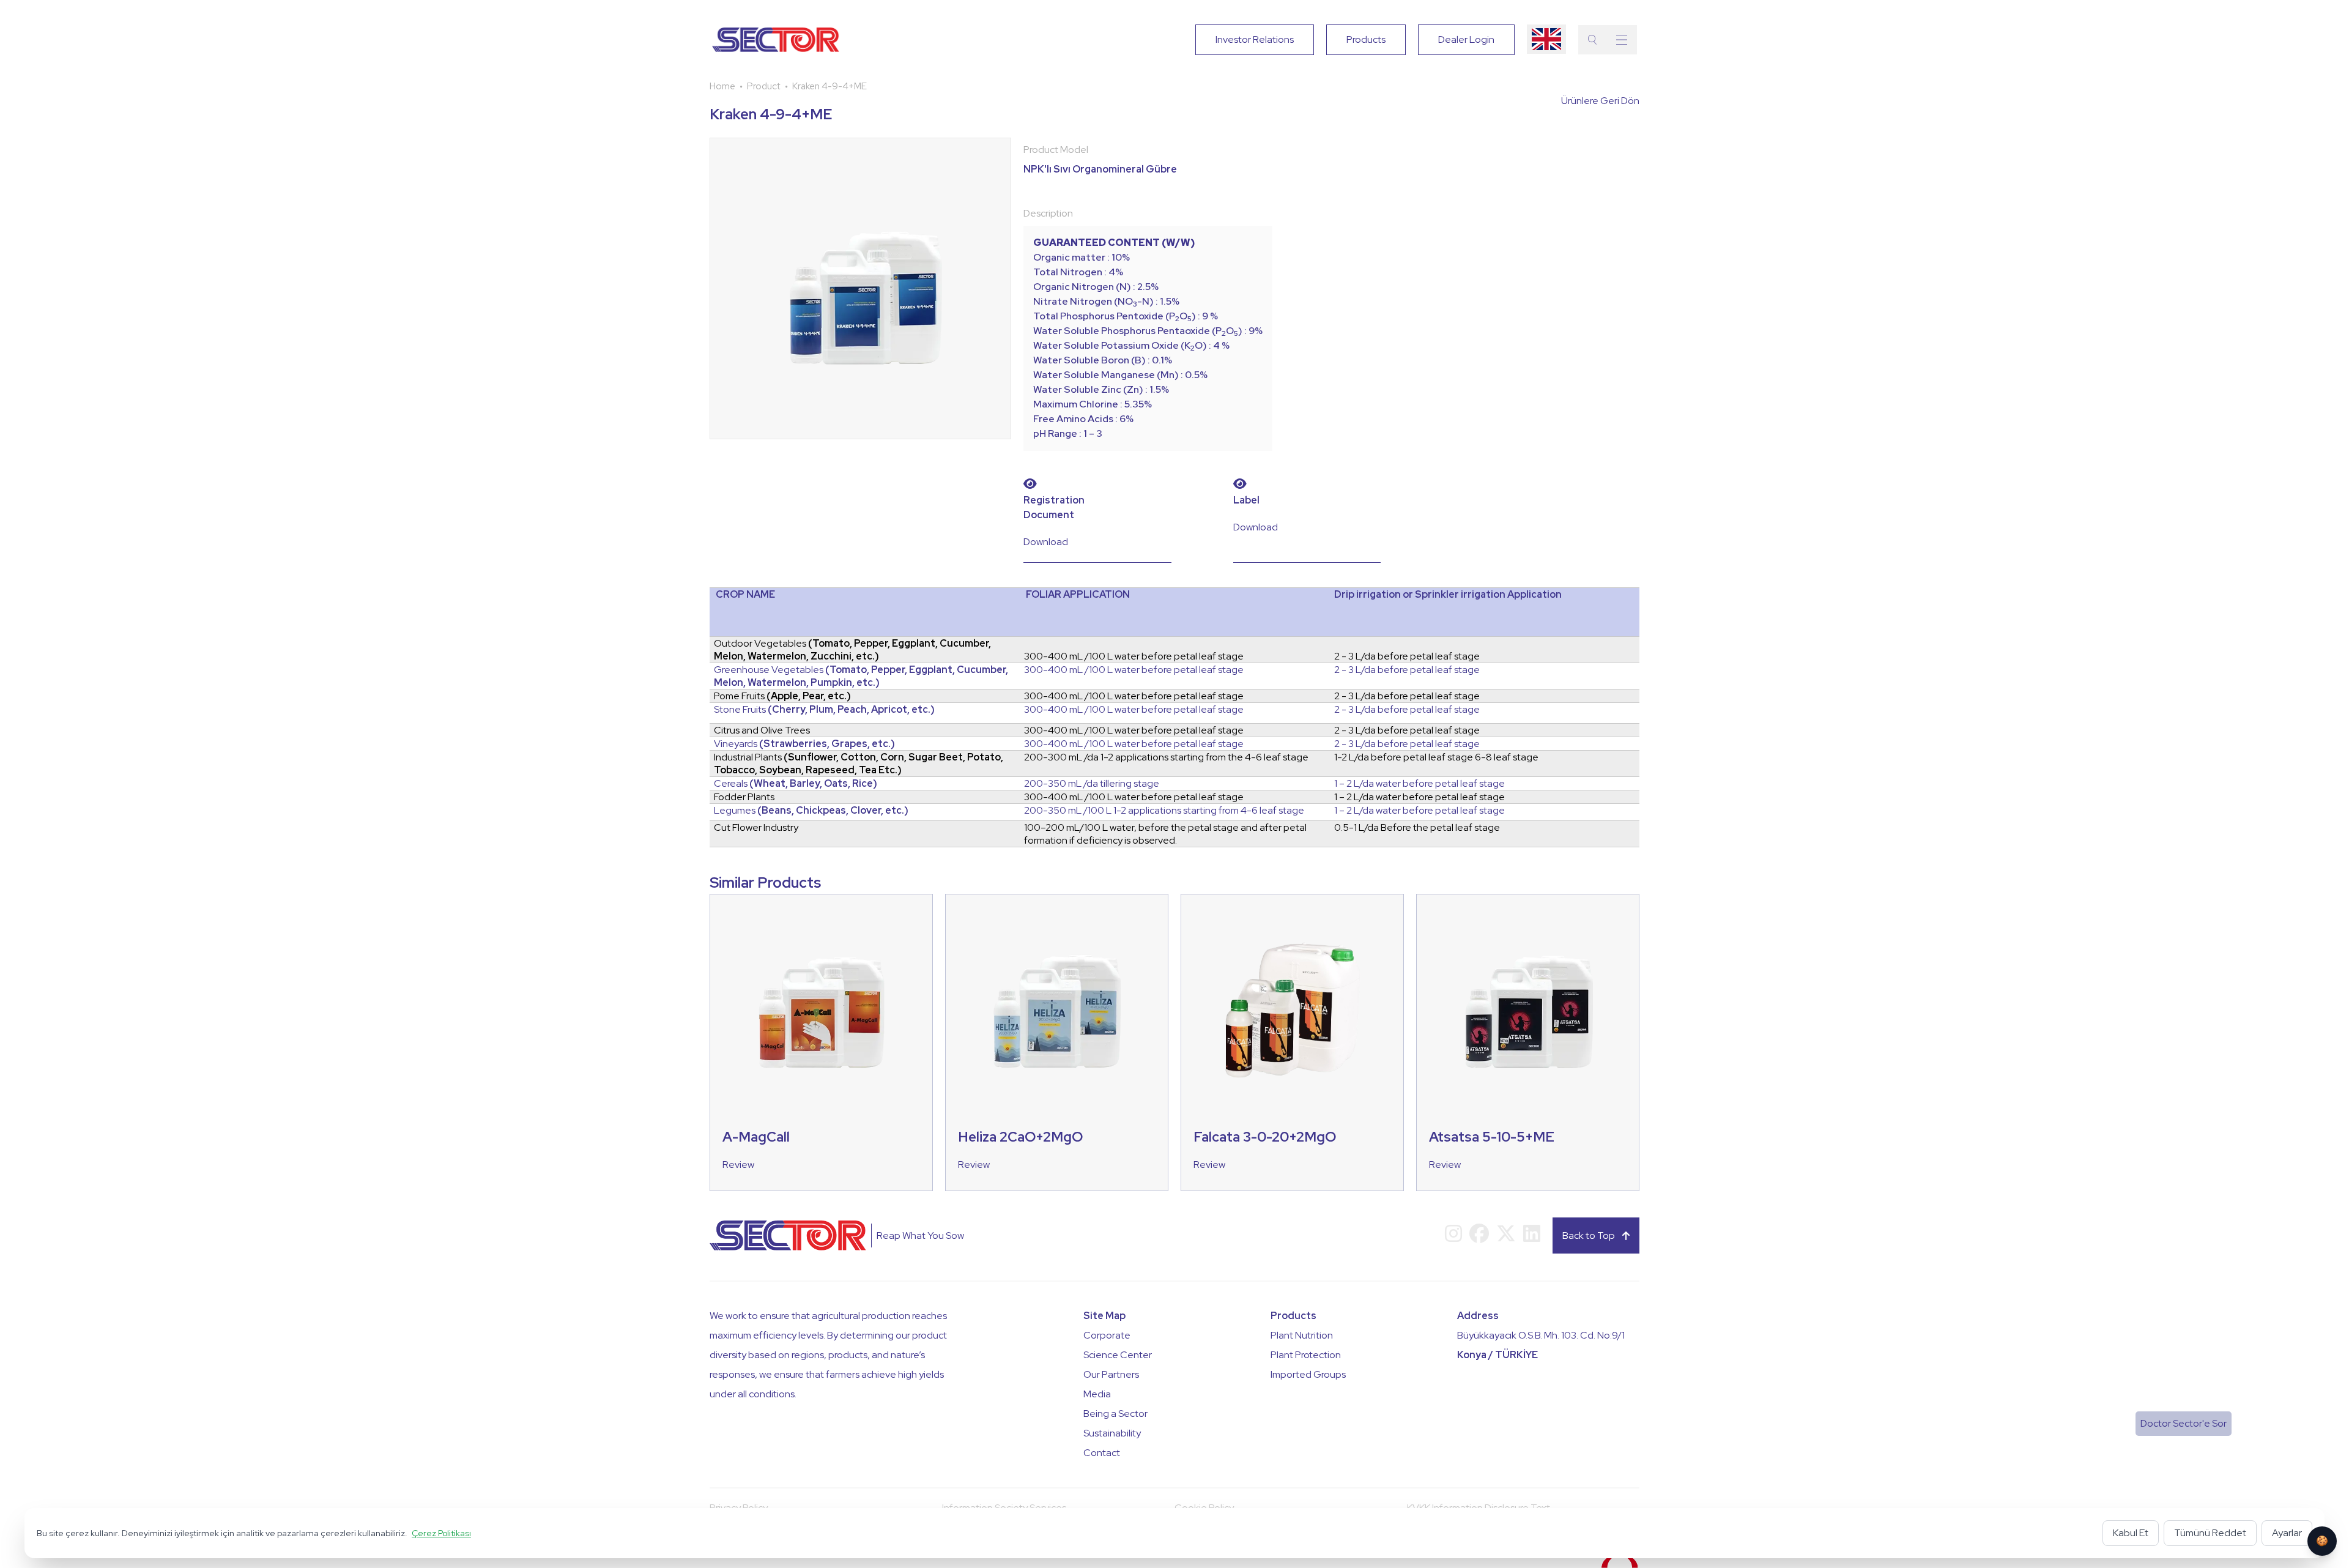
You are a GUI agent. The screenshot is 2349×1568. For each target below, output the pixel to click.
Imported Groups (1308, 1374)
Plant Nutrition (1302, 1335)
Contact (1102, 1453)
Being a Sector (1115, 1414)
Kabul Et (2131, 1533)
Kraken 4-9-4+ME (829, 86)
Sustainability (1112, 1433)
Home (722, 86)
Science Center (1118, 1355)
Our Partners (1111, 1374)
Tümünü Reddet (2210, 1533)
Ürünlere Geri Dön (1600, 101)
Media (1097, 1394)
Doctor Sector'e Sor (2184, 1423)
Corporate (1107, 1335)
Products (1366, 39)
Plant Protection (1306, 1355)
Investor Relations (1255, 39)
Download (1046, 542)
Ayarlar (2287, 1533)
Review (738, 1165)
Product (764, 86)
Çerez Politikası (441, 1533)
